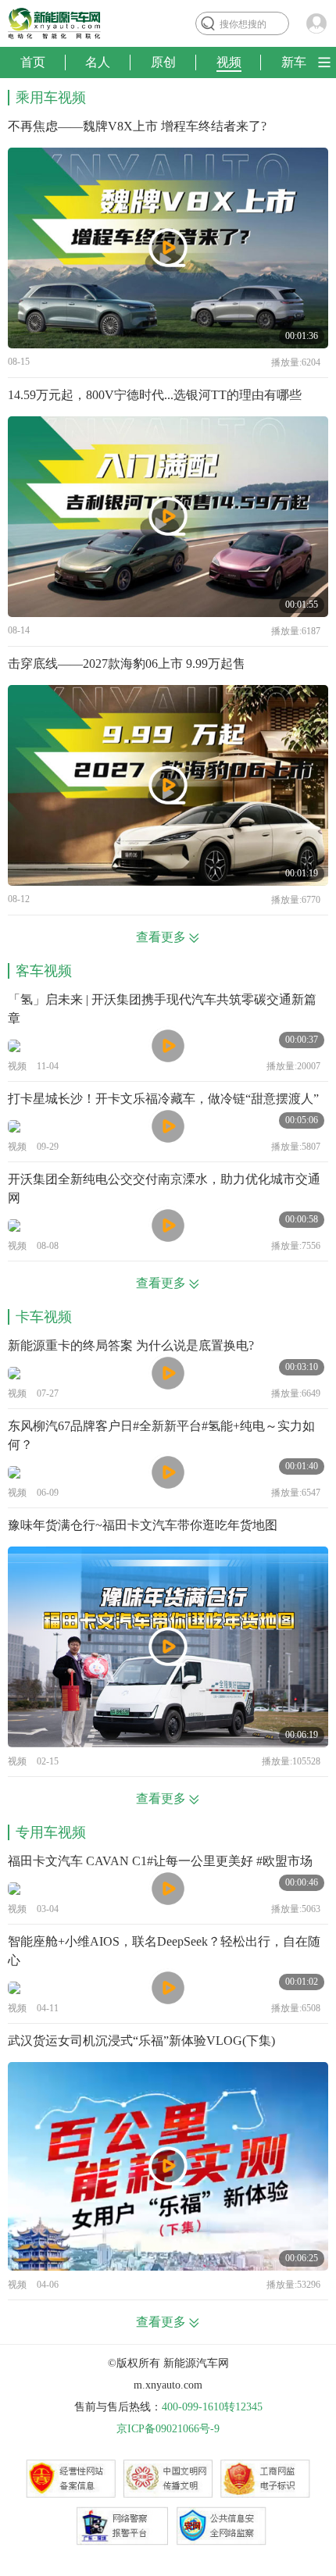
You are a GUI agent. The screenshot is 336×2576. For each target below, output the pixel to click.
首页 (33, 62)
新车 (294, 62)
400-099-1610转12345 (212, 2407)
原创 (163, 62)
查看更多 (161, 937)
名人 (98, 62)
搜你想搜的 (243, 24)
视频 (229, 62)
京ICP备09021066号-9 (168, 2429)
